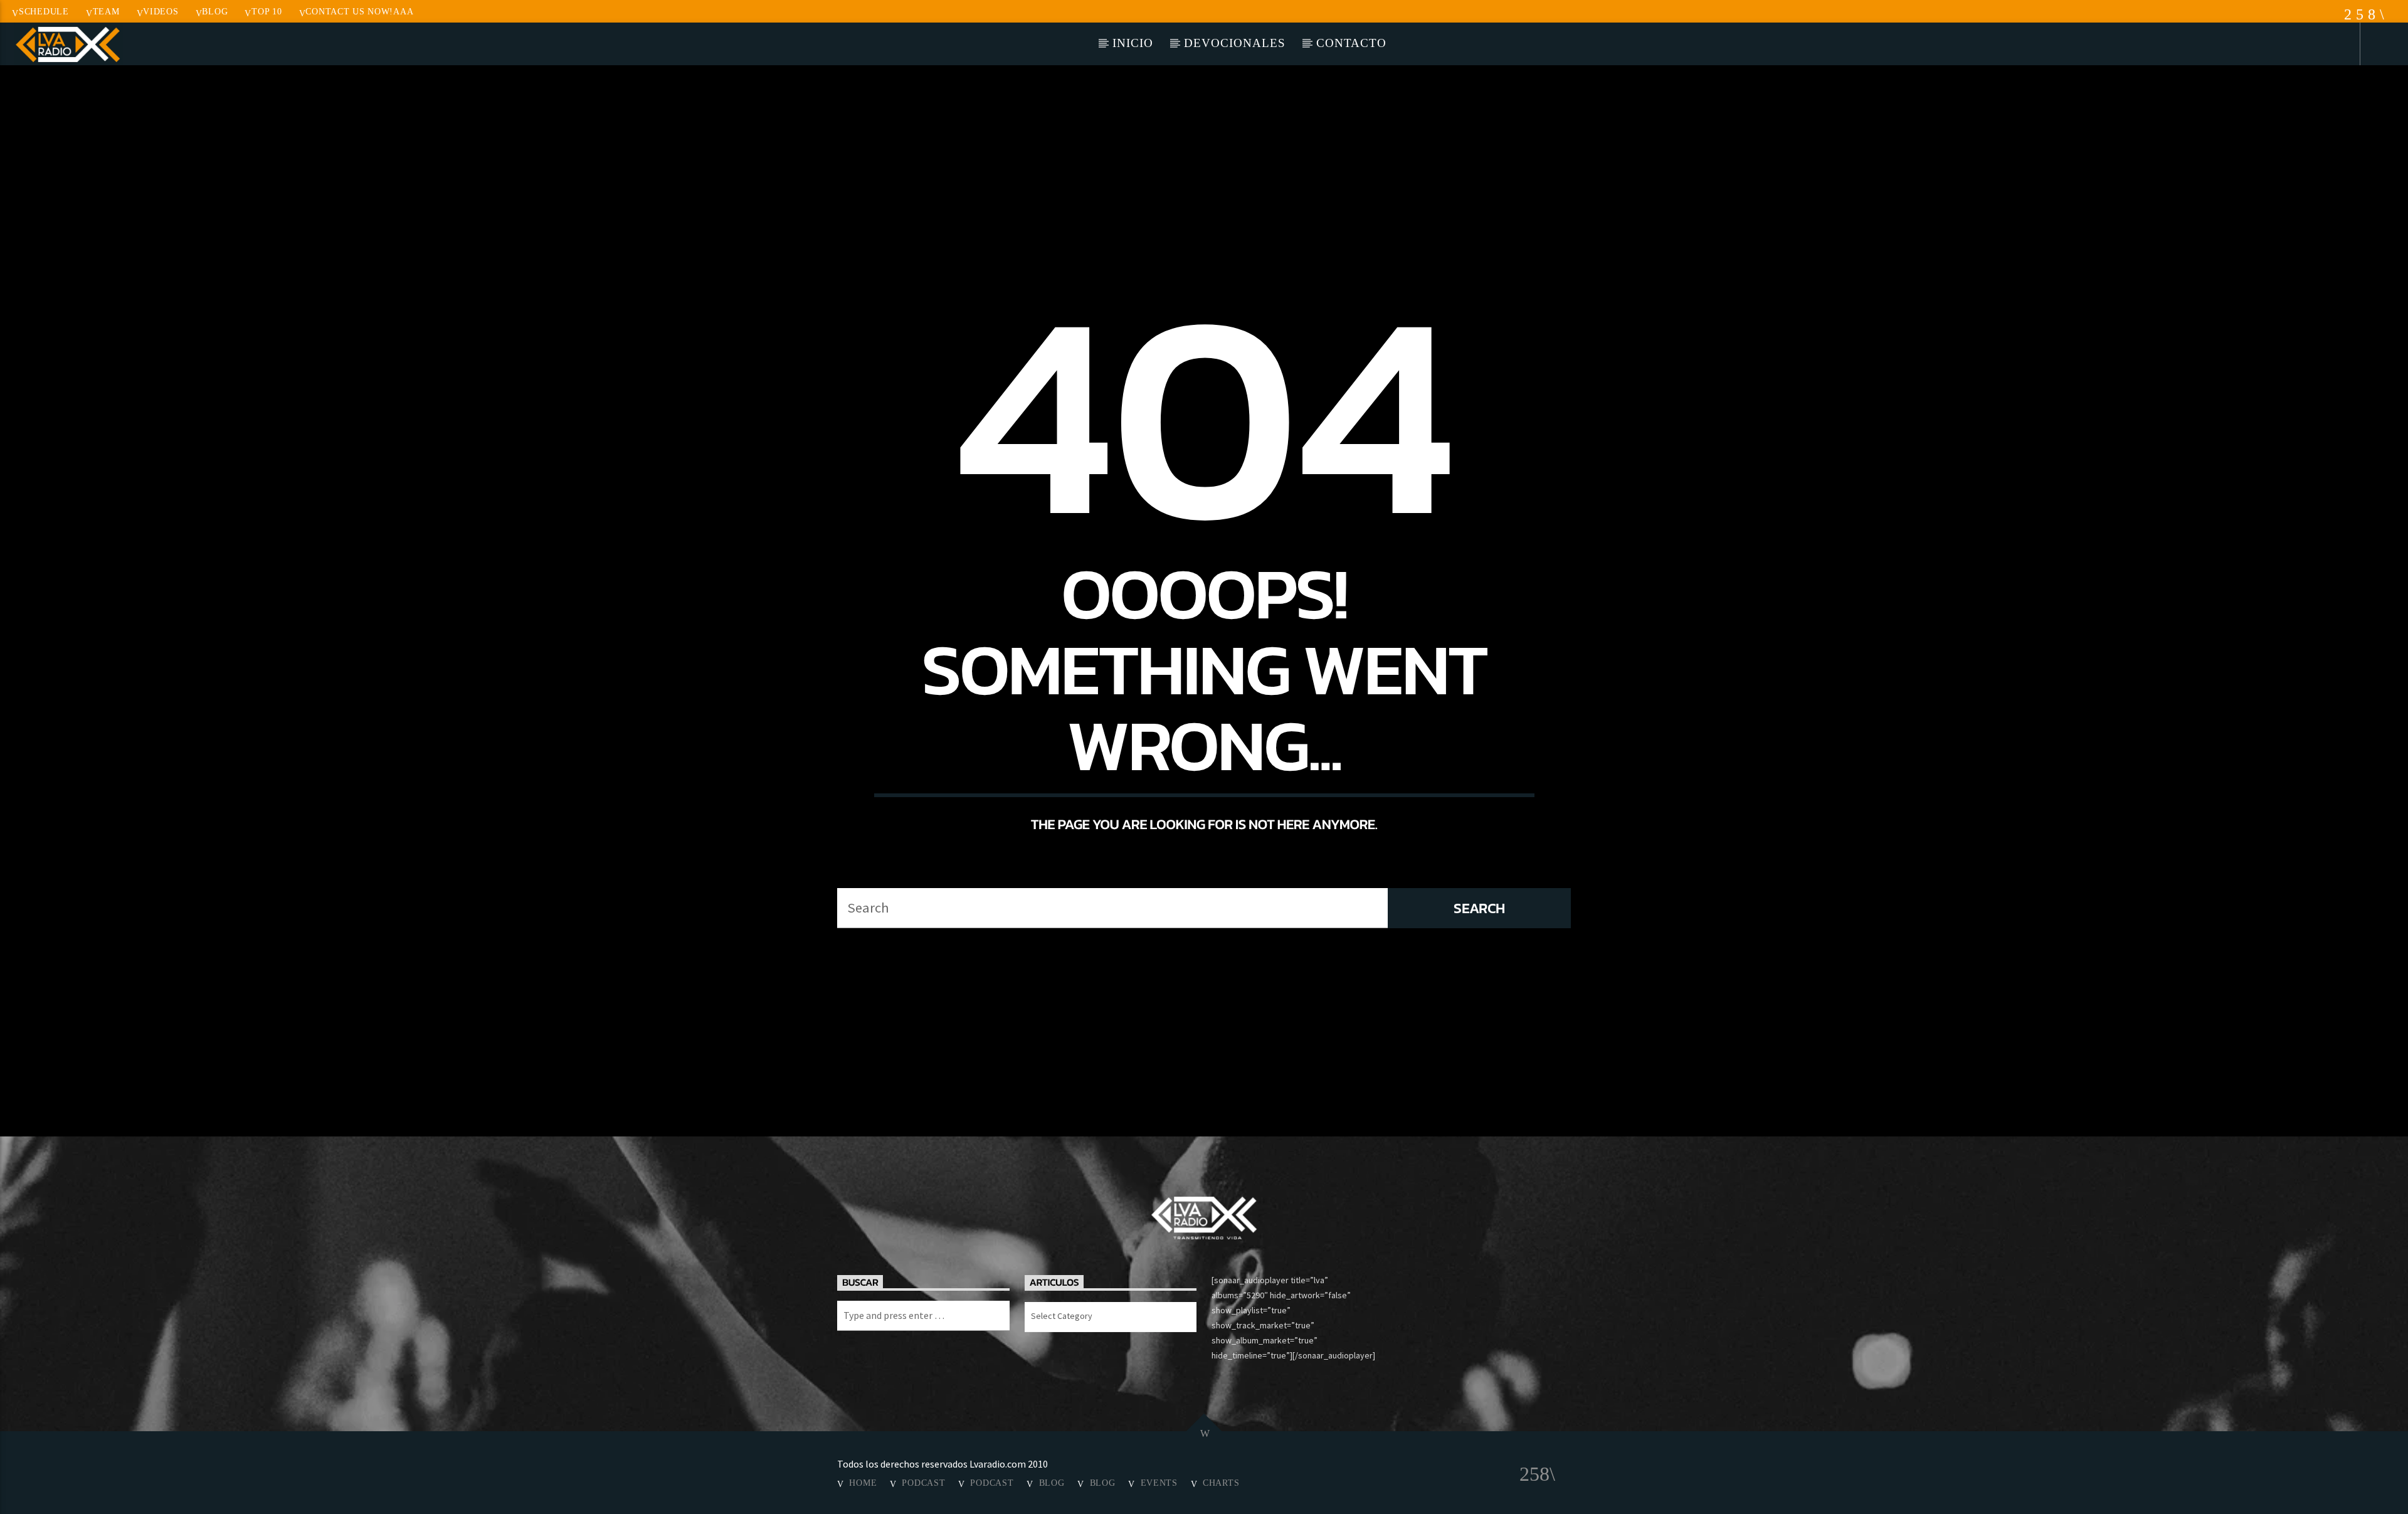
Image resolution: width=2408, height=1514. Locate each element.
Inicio (1133, 43)
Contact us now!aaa (359, 11)
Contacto (1351, 43)
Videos (161, 11)
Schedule (44, 11)
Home (863, 1483)
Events (1159, 1483)
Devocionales (1234, 43)
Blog (215, 11)
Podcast (923, 1483)
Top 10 (267, 11)
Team (106, 11)
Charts (1221, 1483)
